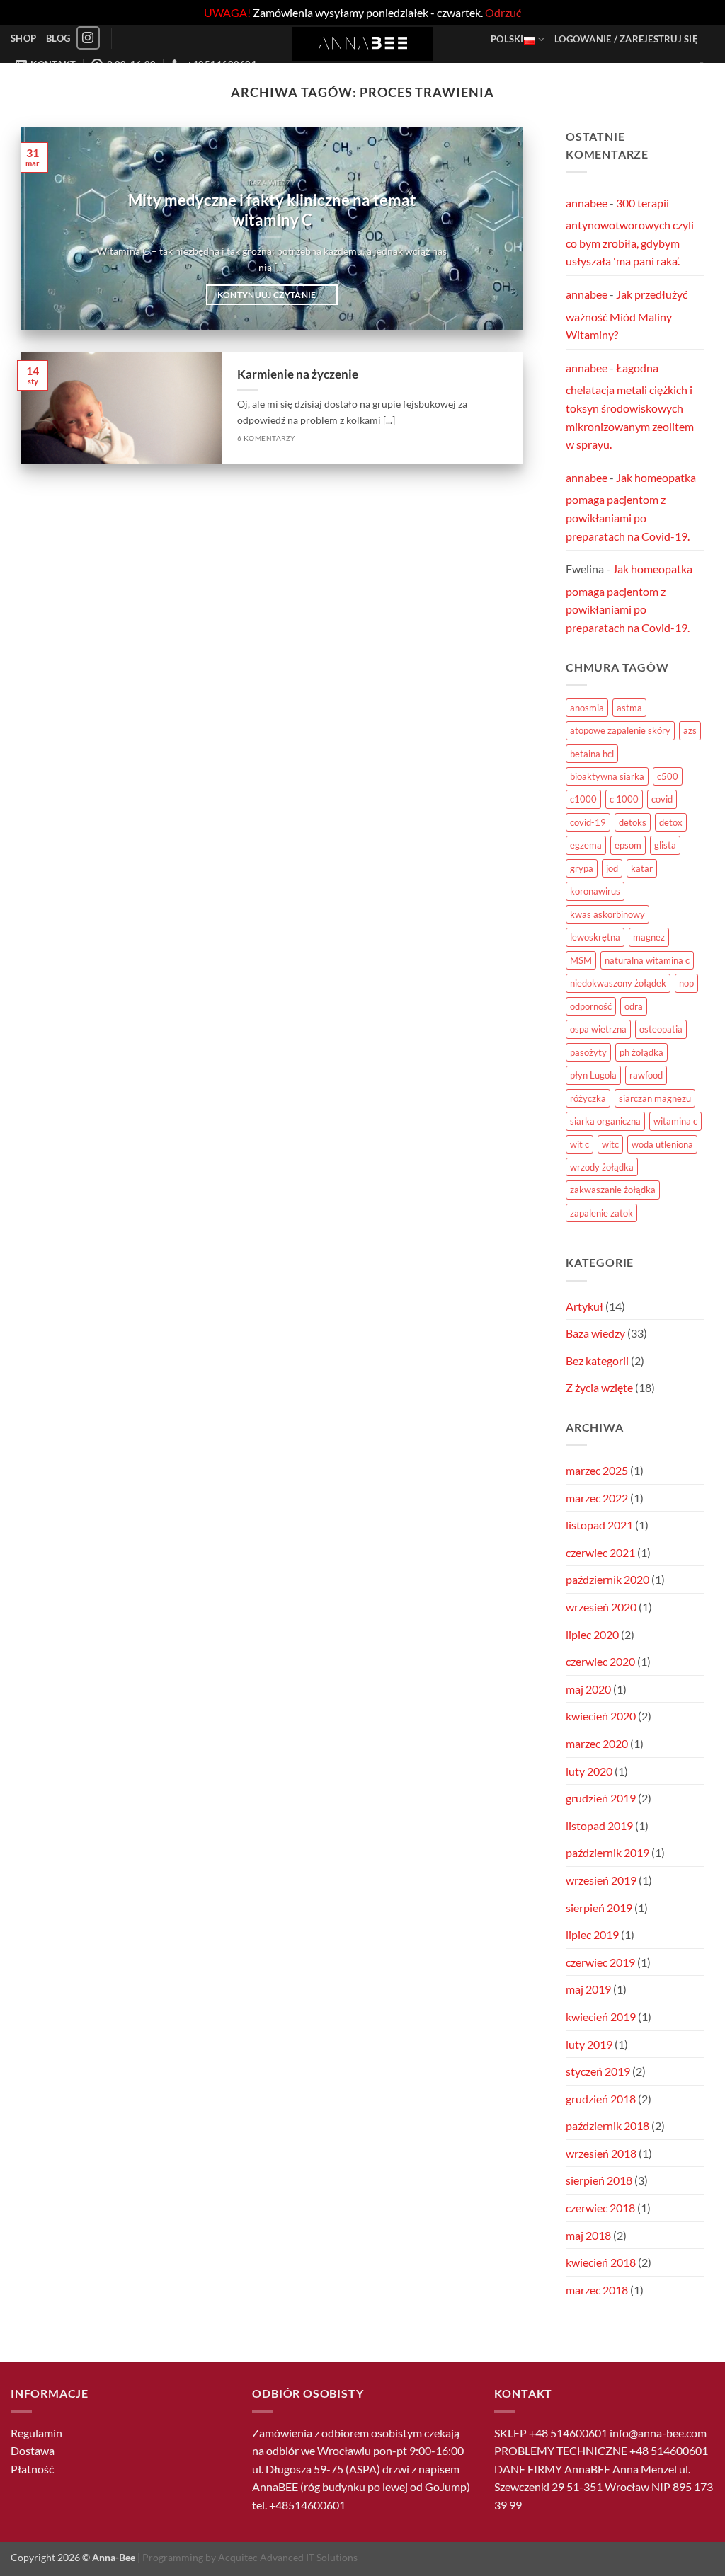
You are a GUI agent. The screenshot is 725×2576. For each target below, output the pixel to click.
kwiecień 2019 (601, 2017)
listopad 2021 (599, 1525)
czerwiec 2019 (600, 1962)
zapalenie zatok (601, 1213)
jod (612, 868)
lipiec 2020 (592, 1634)
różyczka (588, 1098)
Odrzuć (503, 12)
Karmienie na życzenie (298, 374)
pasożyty (588, 1052)
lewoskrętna (595, 937)
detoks (633, 822)
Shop (23, 38)
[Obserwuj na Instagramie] (88, 38)
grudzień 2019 (601, 1798)
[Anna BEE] (362, 44)
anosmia (587, 708)
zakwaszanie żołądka (613, 1190)
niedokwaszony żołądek (618, 983)
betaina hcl (592, 754)
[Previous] (49, 229)
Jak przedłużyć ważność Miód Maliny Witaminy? (627, 314)
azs (690, 730)
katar (642, 868)
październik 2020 (607, 1579)
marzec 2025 (597, 1470)
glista (665, 845)
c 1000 (624, 799)
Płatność (32, 2469)
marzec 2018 (597, 2290)
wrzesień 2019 (601, 1880)
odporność (591, 1006)
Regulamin (36, 2433)
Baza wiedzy (595, 1333)
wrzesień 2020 (601, 1607)
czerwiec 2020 (600, 1661)
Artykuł (584, 1306)
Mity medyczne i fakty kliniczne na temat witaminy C (272, 210)
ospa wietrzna (598, 1029)
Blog (58, 38)
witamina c (675, 1121)
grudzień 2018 (601, 2099)
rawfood (646, 1075)
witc (610, 1144)
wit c (580, 1144)
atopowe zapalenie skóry (620, 730)
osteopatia (661, 1029)
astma (629, 708)
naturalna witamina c (647, 960)
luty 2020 (589, 1771)
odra (634, 1006)
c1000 (583, 799)
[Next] (495, 229)
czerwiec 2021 (600, 1552)
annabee (587, 203)
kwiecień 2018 (601, 2262)
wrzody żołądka (602, 1167)
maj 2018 (588, 2235)
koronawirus (595, 891)
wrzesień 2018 (601, 2153)
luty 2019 (589, 2044)
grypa (582, 868)
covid (662, 799)
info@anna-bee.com (658, 2433)
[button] (626, 39)
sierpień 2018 (599, 2180)
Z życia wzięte (599, 1387)
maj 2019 (588, 1989)
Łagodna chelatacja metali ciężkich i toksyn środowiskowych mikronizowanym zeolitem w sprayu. (630, 406)
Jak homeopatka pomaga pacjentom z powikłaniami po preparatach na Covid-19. (631, 507)
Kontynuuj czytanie (272, 295)
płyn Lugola (593, 1075)
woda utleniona (662, 1144)
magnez (649, 937)
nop (686, 983)
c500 (668, 776)
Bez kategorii (597, 1361)
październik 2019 (607, 1852)
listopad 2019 (599, 1825)
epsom (628, 845)
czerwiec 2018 (600, 2208)
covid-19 (588, 822)
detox (671, 822)
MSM (581, 960)
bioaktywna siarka (607, 776)
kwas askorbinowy (607, 914)
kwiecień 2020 (601, 1716)
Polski (507, 39)
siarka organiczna (605, 1121)
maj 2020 (588, 1689)
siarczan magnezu (655, 1098)
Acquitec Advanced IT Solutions (288, 2557)
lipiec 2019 (592, 1934)
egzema (586, 845)
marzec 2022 (597, 1498)
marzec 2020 (597, 1743)
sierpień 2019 (599, 1908)
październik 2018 (607, 2126)
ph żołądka (641, 1052)
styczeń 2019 (598, 2071)
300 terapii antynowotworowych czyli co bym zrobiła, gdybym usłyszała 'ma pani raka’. (630, 232)
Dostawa (33, 2450)
